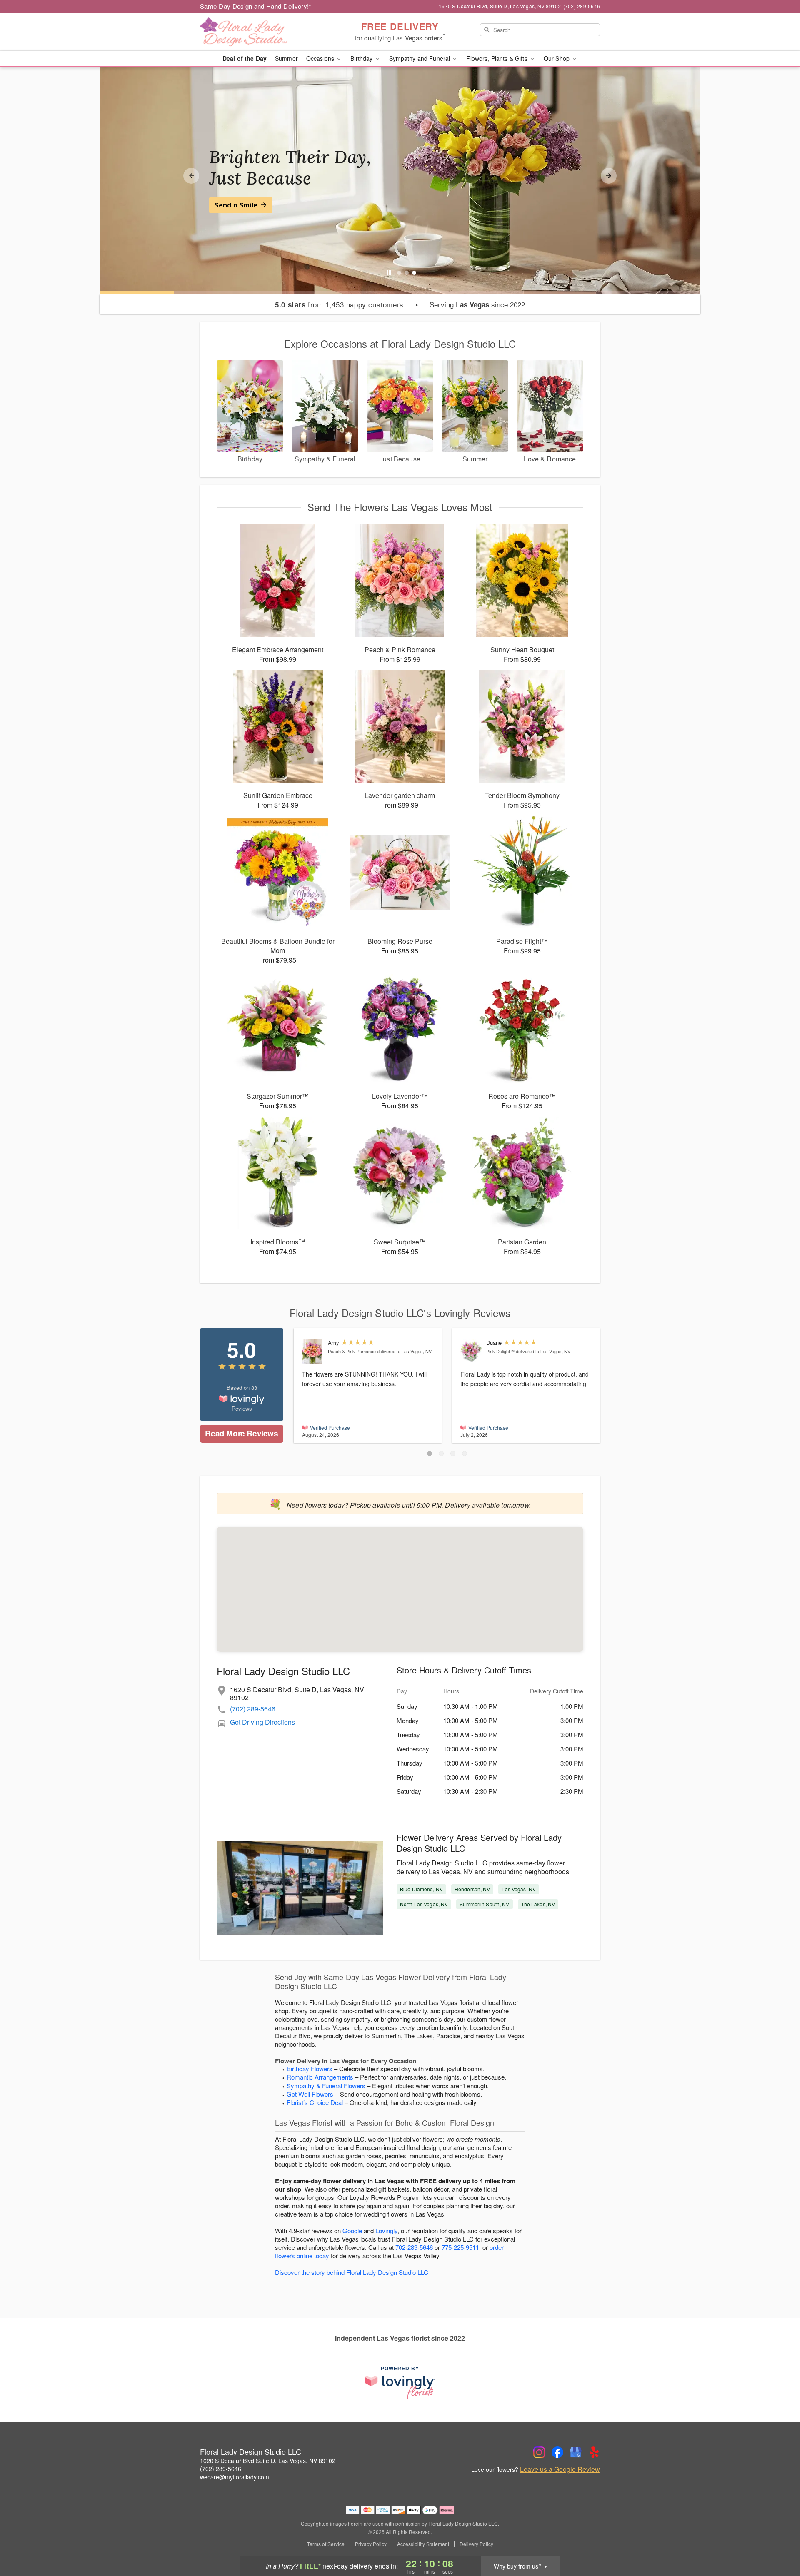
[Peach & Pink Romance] (313, 1352)
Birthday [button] (362, 58)
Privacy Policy (371, 2544)
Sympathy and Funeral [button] (421, 58)
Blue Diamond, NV (421, 1889)
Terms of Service (326, 2544)
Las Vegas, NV (519, 1889)
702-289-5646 (414, 2247)
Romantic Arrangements (320, 2077)
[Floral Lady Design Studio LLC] (260, 32)
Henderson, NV (472, 1889)
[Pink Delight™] (471, 1351)
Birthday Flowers (310, 2069)
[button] (430, 1454)
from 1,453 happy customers (339, 304)
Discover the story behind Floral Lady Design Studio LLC (352, 2272)
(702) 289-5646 (253, 1709)
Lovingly (386, 2231)
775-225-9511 (460, 2247)
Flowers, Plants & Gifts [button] (497, 58)
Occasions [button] (321, 58)
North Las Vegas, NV (424, 1904)
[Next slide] (609, 176)
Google (352, 2231)
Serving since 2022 (477, 304)
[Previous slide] (191, 176)
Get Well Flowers (310, 2094)
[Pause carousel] (389, 273)
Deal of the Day (245, 58)
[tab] (399, 273)
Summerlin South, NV (484, 1904)
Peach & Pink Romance (352, 1351)
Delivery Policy (476, 2544)
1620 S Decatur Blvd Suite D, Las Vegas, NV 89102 (268, 2461)
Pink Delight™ (500, 1351)
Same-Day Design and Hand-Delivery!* (256, 6)
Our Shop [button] (557, 58)
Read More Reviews (241, 1433)
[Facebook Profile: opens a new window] (557, 2452)
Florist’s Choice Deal (315, 2102)
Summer (286, 58)
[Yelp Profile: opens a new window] (594, 2452)
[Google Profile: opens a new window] (576, 2452)
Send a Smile (236, 205)
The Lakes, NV (538, 1904)
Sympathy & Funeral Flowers (326, 2086)
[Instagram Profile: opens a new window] (539, 2452)
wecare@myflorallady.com (235, 2477)
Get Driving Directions (262, 1722)
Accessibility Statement (423, 2544)
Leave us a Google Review (560, 2469)
